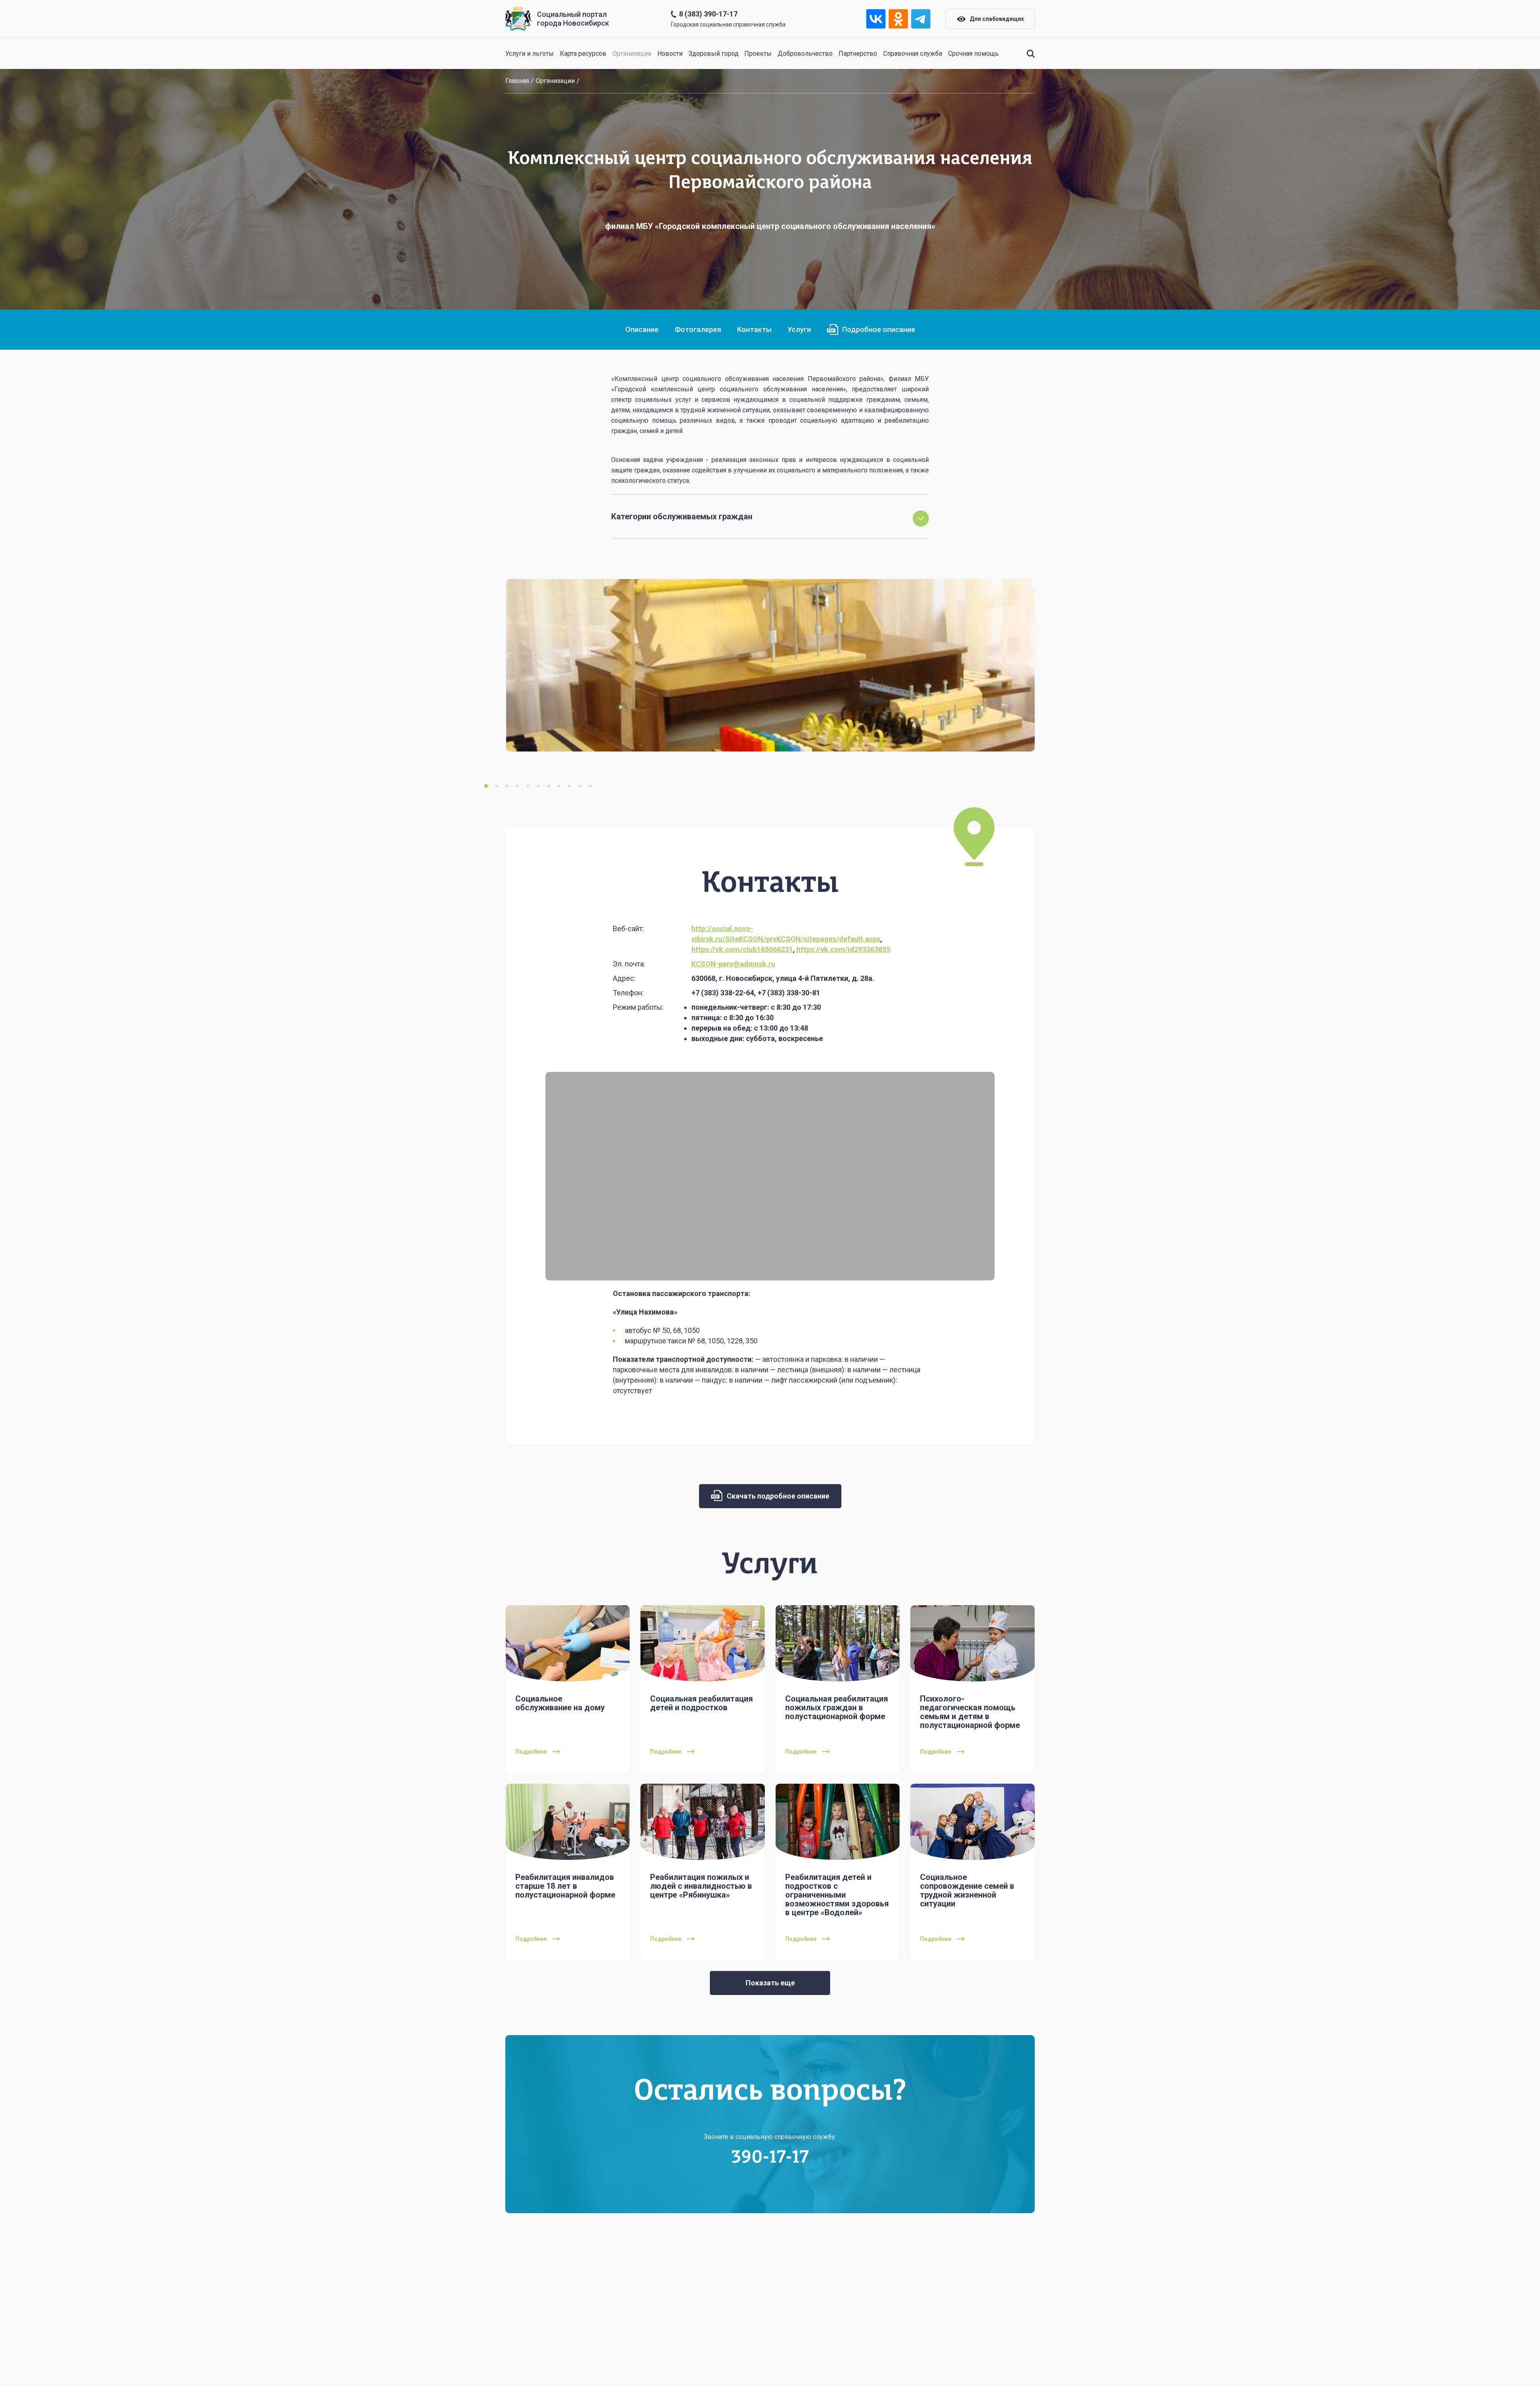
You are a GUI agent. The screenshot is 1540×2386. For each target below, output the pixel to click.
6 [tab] (538, 786)
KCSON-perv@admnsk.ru (733, 964)
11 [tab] (590, 786)
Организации (632, 54)
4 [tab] (517, 786)
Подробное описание (879, 329)
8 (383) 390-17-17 (708, 14)
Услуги (799, 329)
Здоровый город (714, 54)
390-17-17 (770, 2158)
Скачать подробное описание (777, 1496)
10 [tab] (580, 786)
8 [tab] (559, 786)
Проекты (758, 54)
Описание (642, 329)
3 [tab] (507, 786)
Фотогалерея (698, 329)
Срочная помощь (973, 54)
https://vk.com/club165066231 (742, 949)
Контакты (754, 329)
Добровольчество (805, 54)
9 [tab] (569, 786)
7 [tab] (549, 786)
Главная (517, 81)
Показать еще (770, 1983)
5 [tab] (528, 786)
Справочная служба (913, 54)
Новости (670, 54)
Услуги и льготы (530, 54)
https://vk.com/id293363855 (843, 949)
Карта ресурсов (583, 54)
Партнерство (858, 54)
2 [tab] (496, 786)
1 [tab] (486, 786)
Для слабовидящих (997, 19)
